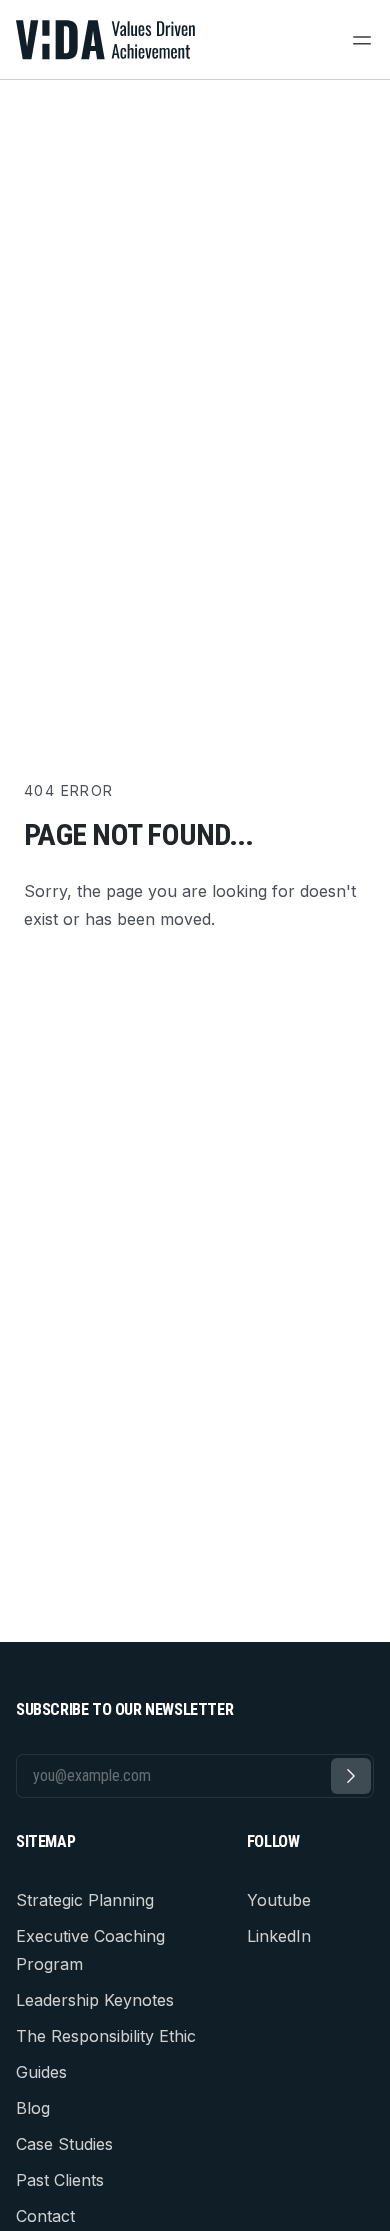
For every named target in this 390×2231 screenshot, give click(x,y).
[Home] (107, 40)
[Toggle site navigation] (362, 40)
